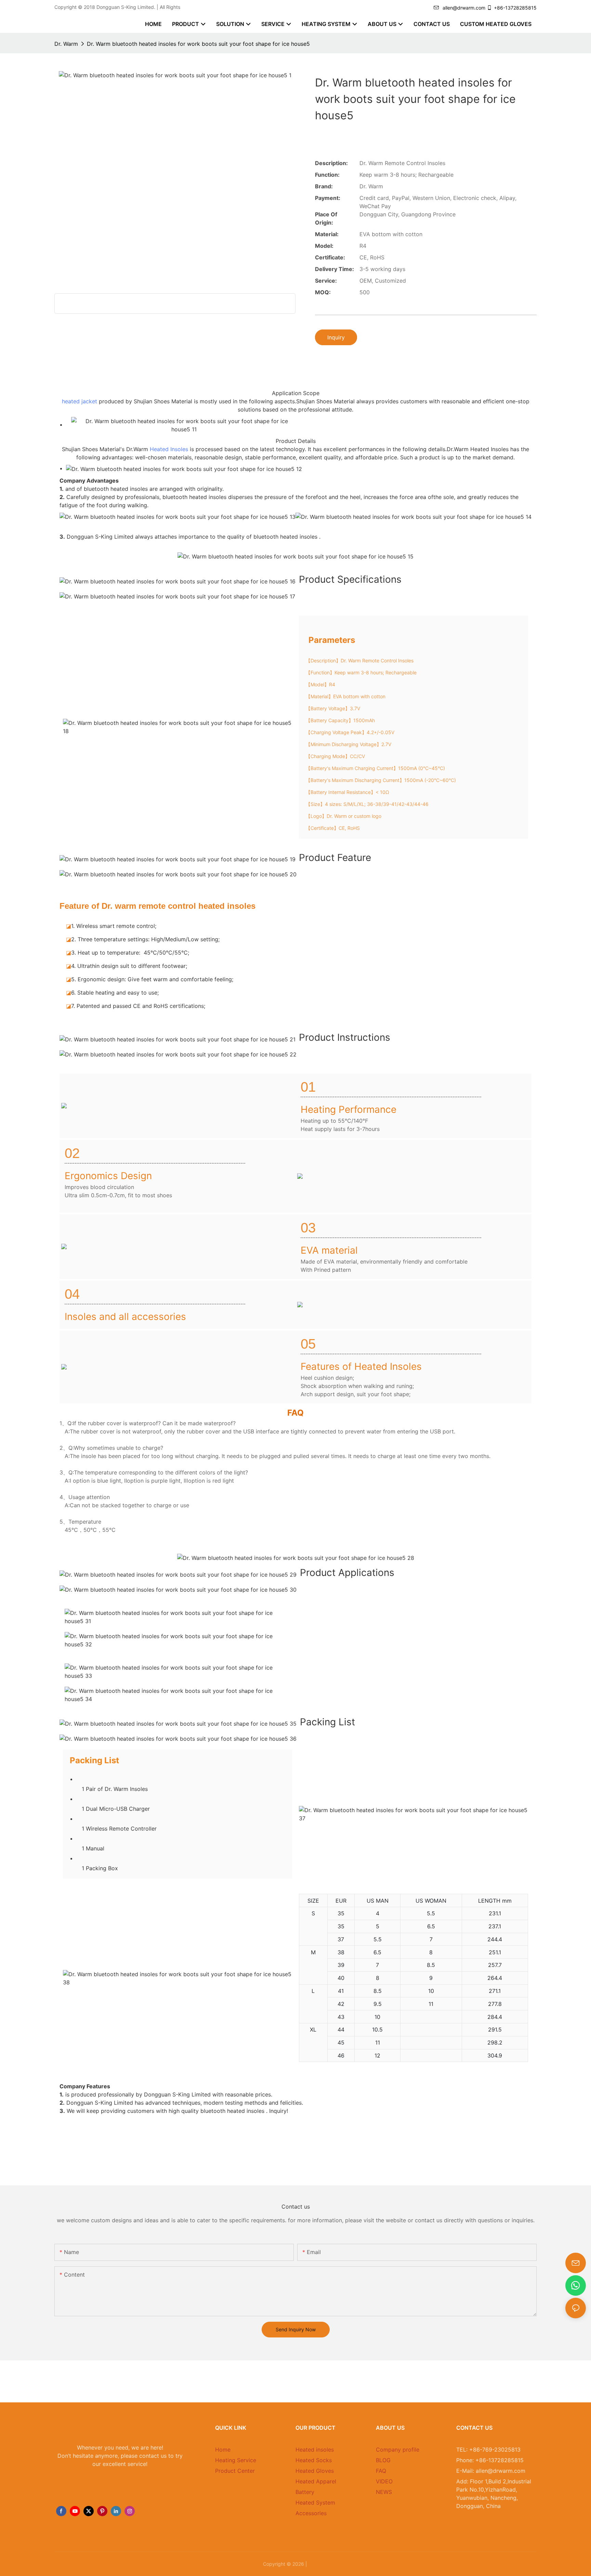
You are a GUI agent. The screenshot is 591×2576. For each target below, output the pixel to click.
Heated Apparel (316, 2481)
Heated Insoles (169, 449)
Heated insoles (315, 2450)
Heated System (315, 2503)
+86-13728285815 (515, 8)
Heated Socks (314, 2460)
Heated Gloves (315, 2471)
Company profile (398, 2450)
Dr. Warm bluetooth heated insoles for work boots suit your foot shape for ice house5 (198, 44)
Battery (305, 2492)
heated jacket (80, 401)
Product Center (235, 2471)
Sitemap (318, 2564)
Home (223, 2450)
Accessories (311, 2513)
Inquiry (336, 337)
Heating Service (236, 2460)
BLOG (383, 2460)
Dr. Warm (66, 44)
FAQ (381, 2471)
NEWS (384, 2492)
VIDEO (384, 2481)
